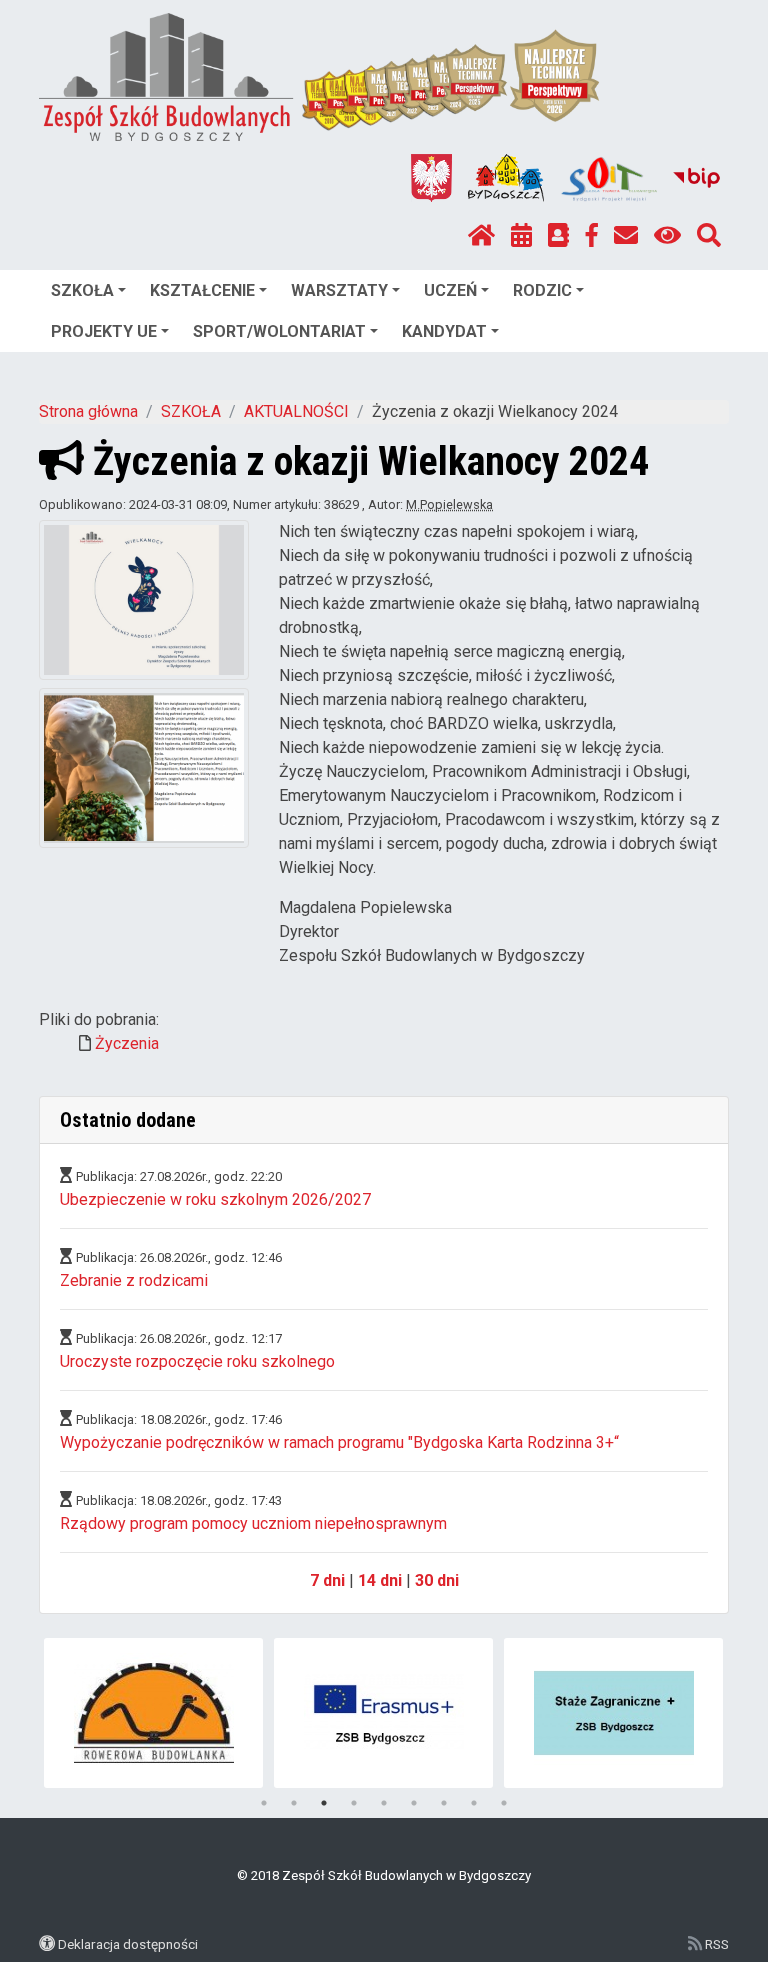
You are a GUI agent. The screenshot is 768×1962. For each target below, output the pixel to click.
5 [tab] (384, 1803)
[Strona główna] (481, 236)
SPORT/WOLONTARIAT (279, 331)
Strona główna (88, 411)
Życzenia (127, 1043)
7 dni (327, 1580)
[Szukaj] (709, 236)
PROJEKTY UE (104, 331)
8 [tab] (474, 1803)
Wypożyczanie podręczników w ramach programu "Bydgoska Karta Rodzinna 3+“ (339, 1442)
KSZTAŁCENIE (202, 290)
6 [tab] (414, 1803)
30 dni (437, 1580)
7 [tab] (444, 1803)
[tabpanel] (216, 1713)
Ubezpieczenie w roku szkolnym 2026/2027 (215, 1199)
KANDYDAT (444, 331)
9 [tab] (504, 1803)
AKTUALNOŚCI (296, 411)
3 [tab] (324, 1803)
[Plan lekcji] (521, 236)
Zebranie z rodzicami (134, 1280)
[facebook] (592, 236)
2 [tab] (294, 1803)
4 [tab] (354, 1803)
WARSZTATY (339, 290)
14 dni (380, 1580)
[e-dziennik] (558, 236)
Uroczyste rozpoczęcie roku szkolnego (197, 1361)
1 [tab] (264, 1803)
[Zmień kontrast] (667, 236)
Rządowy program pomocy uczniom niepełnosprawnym (253, 1523)
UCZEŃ (450, 290)
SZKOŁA (82, 290)
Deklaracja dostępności (128, 1944)
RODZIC (542, 290)
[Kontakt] (626, 236)
